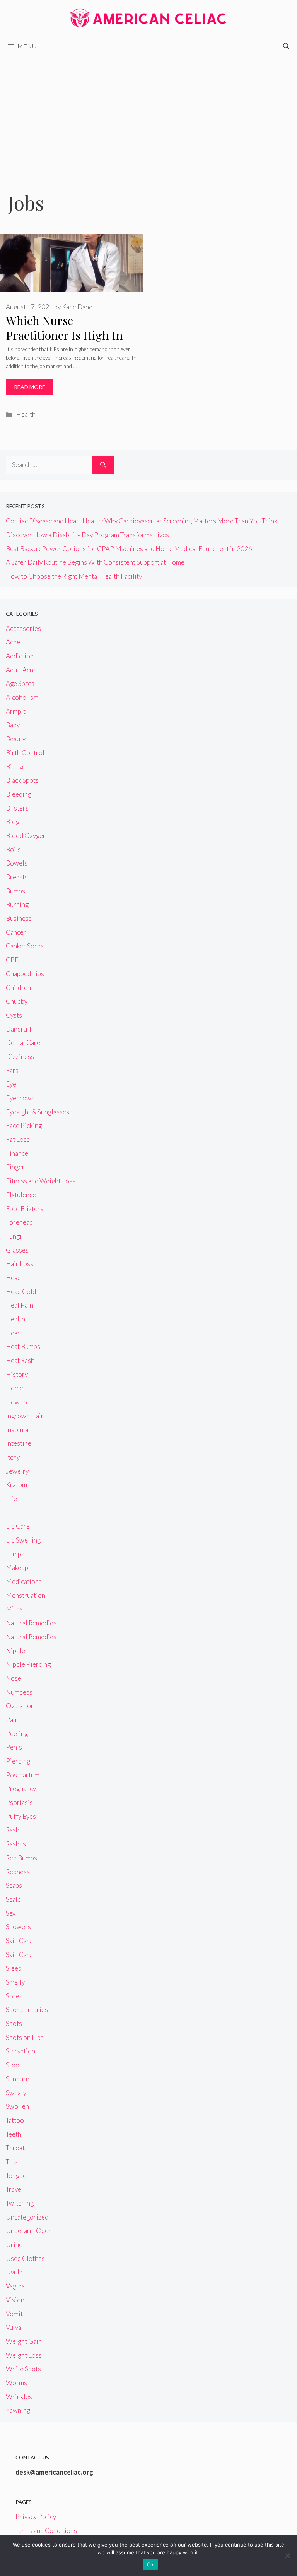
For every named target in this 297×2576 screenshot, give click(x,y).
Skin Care (19, 1941)
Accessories (23, 628)
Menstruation (26, 1595)
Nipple (15, 1651)
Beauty (16, 739)
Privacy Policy (36, 2517)
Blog (13, 822)
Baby (13, 725)
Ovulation (20, 1706)
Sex (11, 1913)
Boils (13, 849)
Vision (15, 2300)
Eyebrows (20, 1098)
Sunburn (18, 2079)
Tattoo (15, 2120)
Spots (14, 2023)
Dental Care (23, 1043)
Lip (10, 1513)
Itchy (13, 1457)
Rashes (16, 1844)
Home (15, 1388)
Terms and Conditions (46, 2531)
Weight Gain (24, 2341)
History (17, 1374)
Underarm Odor (29, 2231)
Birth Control (25, 753)
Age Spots (20, 683)
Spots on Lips (25, 2037)
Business (19, 918)
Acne (13, 642)
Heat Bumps (23, 1346)
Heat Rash (20, 1360)
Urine (14, 2244)
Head (13, 1278)
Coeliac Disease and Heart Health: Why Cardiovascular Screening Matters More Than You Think (142, 521)
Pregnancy (21, 1788)
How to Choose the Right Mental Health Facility (74, 576)
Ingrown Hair (25, 1416)
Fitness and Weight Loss (41, 1181)
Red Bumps (21, 1858)
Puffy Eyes (21, 1816)
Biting (15, 767)
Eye (11, 1084)
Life (11, 1499)
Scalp (13, 1899)
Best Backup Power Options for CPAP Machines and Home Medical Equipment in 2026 (129, 549)
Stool (14, 2065)
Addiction (20, 656)
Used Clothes (25, 2258)
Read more (30, 387)
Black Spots (22, 780)
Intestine (19, 1443)
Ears (12, 1070)
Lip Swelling (23, 1540)
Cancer (16, 932)
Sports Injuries (27, 2010)
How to (16, 1402)
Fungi (14, 1236)
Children (18, 988)
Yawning (18, 2410)
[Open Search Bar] (286, 46)
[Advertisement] (148, 114)
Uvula (14, 2272)
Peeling (17, 1734)
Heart (14, 1333)
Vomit (14, 2314)
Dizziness (20, 1057)
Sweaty (16, 2093)
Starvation (20, 2051)
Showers (18, 1927)
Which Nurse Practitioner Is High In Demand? (64, 335)
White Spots (23, 2369)
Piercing (18, 1761)
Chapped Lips (25, 974)
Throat (15, 2148)
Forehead (19, 1222)
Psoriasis (19, 1802)
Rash (13, 1830)
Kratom (16, 1485)
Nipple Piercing (28, 1664)
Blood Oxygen (26, 836)
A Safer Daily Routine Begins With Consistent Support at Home (95, 562)
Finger (15, 1167)
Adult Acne (21, 670)
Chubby (17, 1001)
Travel (15, 2189)
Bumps (15, 891)
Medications (24, 1581)
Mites (14, 1609)
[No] (287, 2555)
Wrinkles (19, 2397)
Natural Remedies (31, 1623)
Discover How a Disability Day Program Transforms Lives (87, 535)
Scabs (14, 1885)
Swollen (17, 2106)
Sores (14, 1996)
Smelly (15, 1982)
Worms (16, 2383)
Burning (17, 904)
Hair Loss (20, 1264)
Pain (12, 1720)
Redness (18, 1872)
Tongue (16, 2176)
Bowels (17, 863)
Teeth (14, 2134)
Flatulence (21, 1195)
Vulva (14, 2327)
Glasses (17, 1250)
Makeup (17, 1567)
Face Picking (24, 1125)
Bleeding (19, 794)
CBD (13, 960)
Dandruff (19, 1029)
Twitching (20, 2203)
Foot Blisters (25, 1209)
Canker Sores (25, 946)
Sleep (14, 1968)
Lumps (15, 1554)
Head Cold (21, 1291)
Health (26, 414)
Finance (17, 1153)
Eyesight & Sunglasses (38, 1112)
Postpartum (23, 1775)
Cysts (14, 1015)
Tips (12, 2162)
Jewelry (17, 1471)
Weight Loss (24, 2355)
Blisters (17, 808)
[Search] (103, 465)
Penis (14, 1747)
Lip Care (18, 1526)
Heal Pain (20, 1305)
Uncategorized (27, 2217)
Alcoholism (22, 697)
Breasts (17, 877)
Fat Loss (18, 1139)
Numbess (19, 1692)
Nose (14, 1678)
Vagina (15, 2286)
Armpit (16, 711)
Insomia (17, 1430)
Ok (150, 2564)
